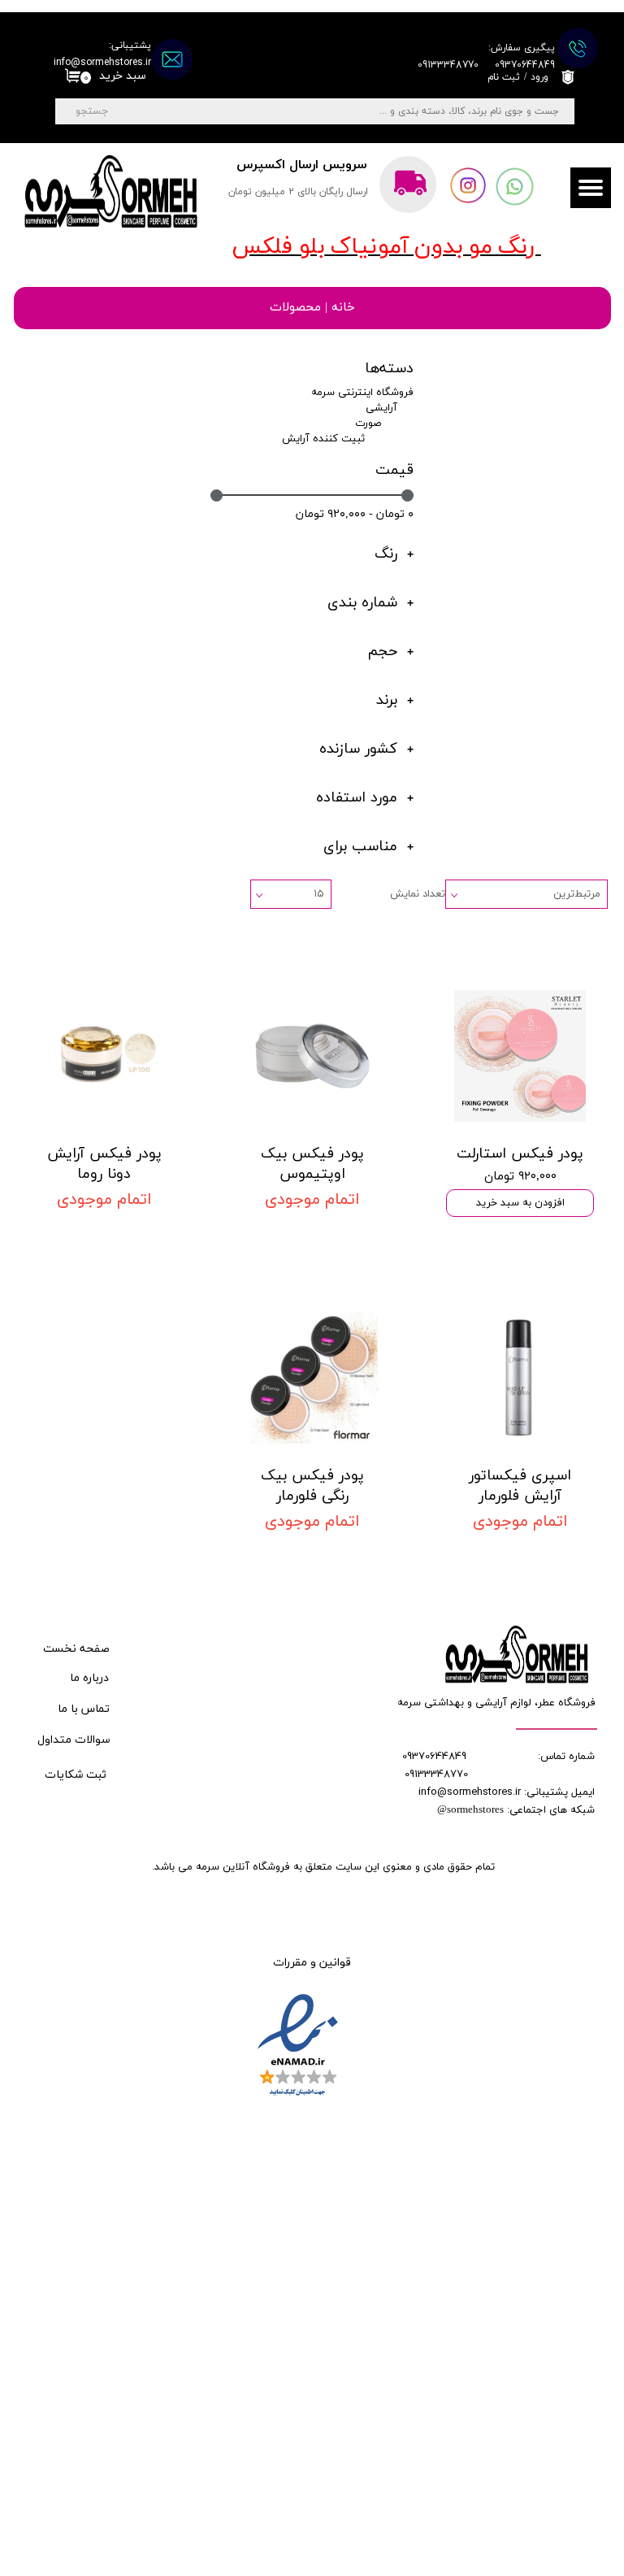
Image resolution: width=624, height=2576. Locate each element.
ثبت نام (504, 77)
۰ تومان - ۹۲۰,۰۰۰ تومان (355, 514)
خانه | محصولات (312, 308)
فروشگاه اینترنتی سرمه (362, 393)
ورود (539, 77)
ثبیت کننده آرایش (323, 439)
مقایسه (565, 965)
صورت (368, 424)
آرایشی (381, 408)
